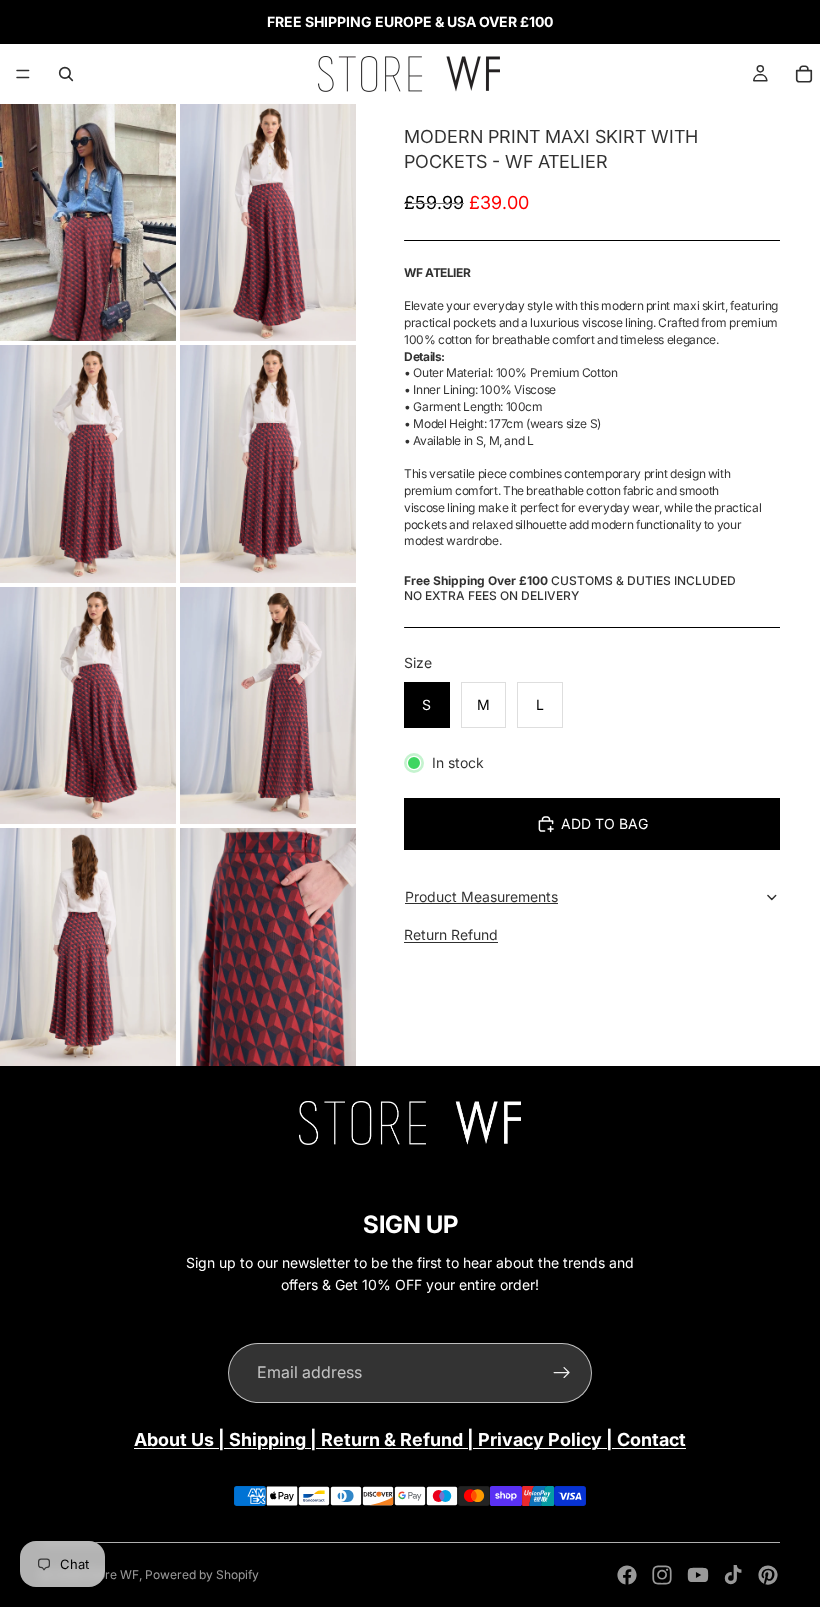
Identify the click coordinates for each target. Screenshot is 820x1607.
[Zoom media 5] (88, 705)
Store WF (112, 1574)
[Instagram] (662, 1575)
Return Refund (451, 934)
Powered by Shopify (202, 1574)
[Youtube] (698, 1575)
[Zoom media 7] (88, 946)
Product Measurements (481, 896)
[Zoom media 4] (268, 463)
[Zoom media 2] (268, 222)
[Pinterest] (768, 1575)
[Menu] (23, 74)
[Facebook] (627, 1575)
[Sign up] (562, 1373)
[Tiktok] (733, 1575)
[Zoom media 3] (88, 463)
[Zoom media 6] (268, 705)
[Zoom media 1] (88, 222)
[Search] (66, 74)
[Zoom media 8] (268, 946)
